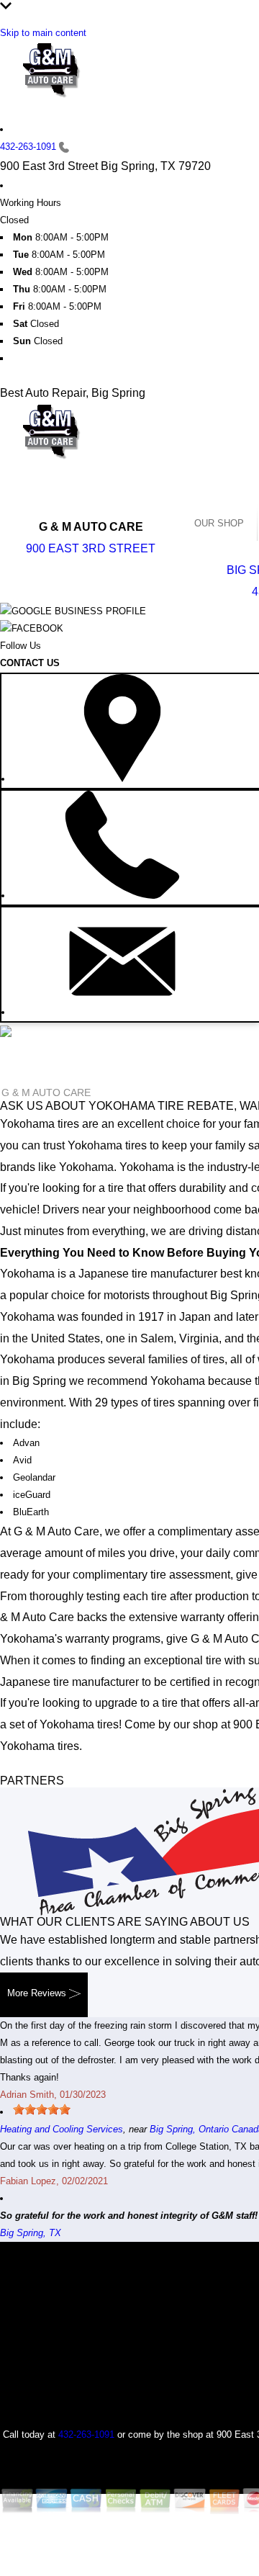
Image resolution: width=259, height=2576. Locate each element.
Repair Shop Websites (147, 2531)
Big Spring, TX (31, 2233)
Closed (14, 220)
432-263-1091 (28, 147)
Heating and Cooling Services (62, 2129)
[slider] (42, 2109)
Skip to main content (43, 33)
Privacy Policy (178, 2549)
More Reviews (38, 1993)
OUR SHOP (219, 523)
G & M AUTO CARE (46, 1092)
